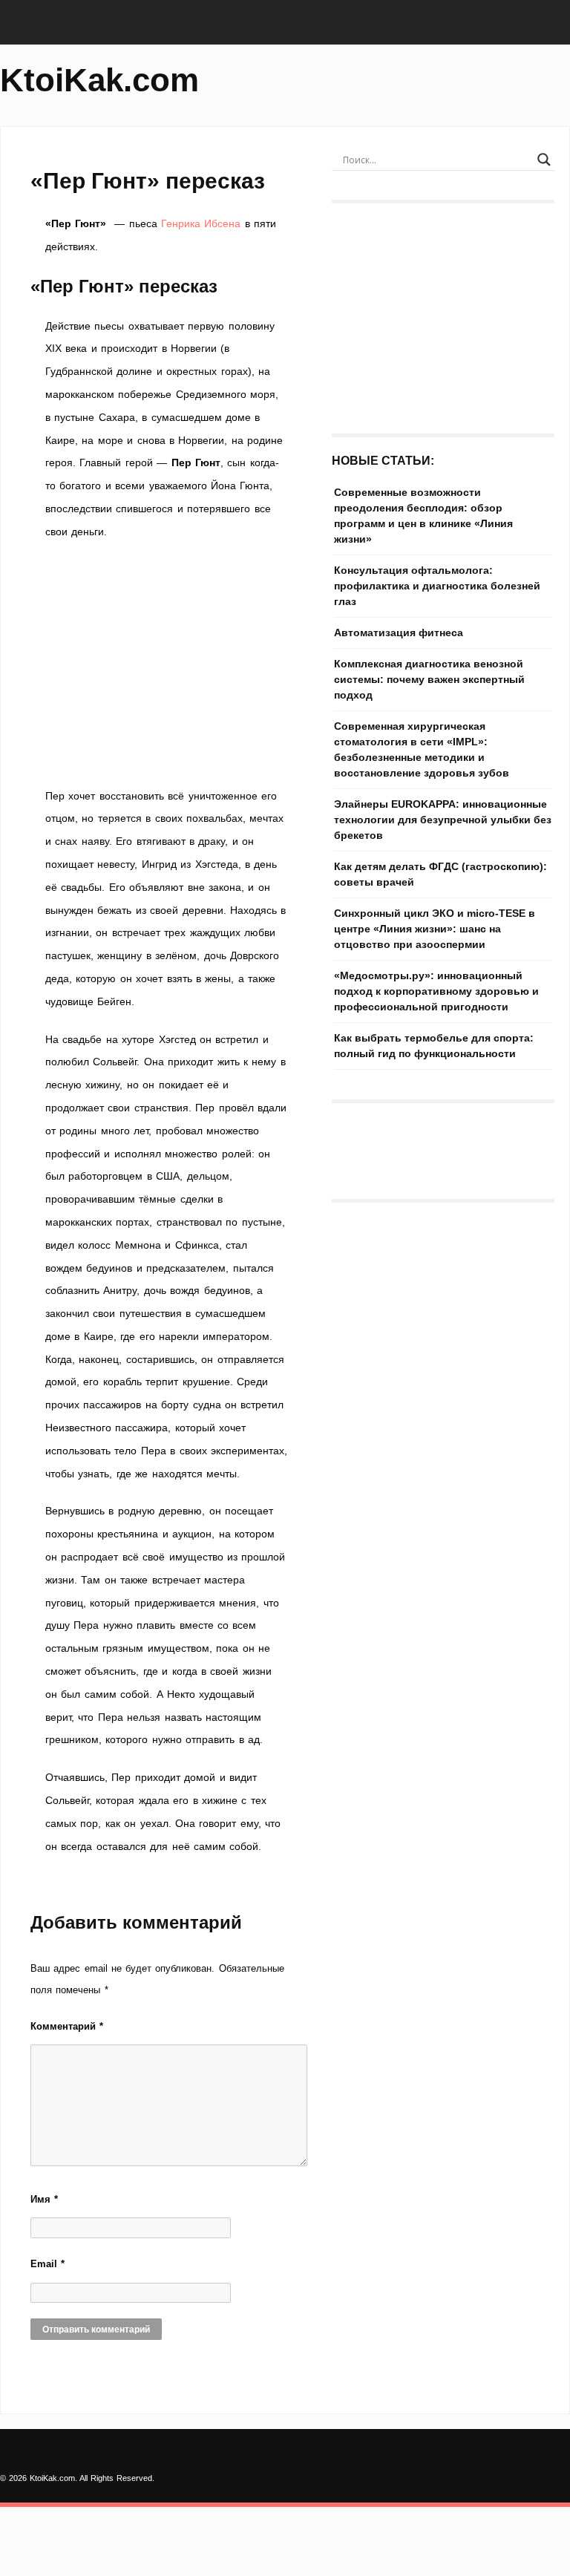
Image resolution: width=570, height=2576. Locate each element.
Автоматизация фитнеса (399, 632)
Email (47, 2264)
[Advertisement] (166, 664)
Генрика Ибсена (201, 223)
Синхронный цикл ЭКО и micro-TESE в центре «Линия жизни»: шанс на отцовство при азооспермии (435, 929)
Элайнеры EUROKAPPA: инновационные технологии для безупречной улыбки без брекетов (443, 820)
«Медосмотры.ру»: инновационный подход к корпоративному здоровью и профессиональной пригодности (436, 991)
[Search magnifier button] (544, 160)
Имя (44, 2199)
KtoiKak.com (99, 80)
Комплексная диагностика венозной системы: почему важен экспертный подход (429, 679)
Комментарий (67, 2026)
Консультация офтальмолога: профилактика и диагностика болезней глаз (437, 586)
